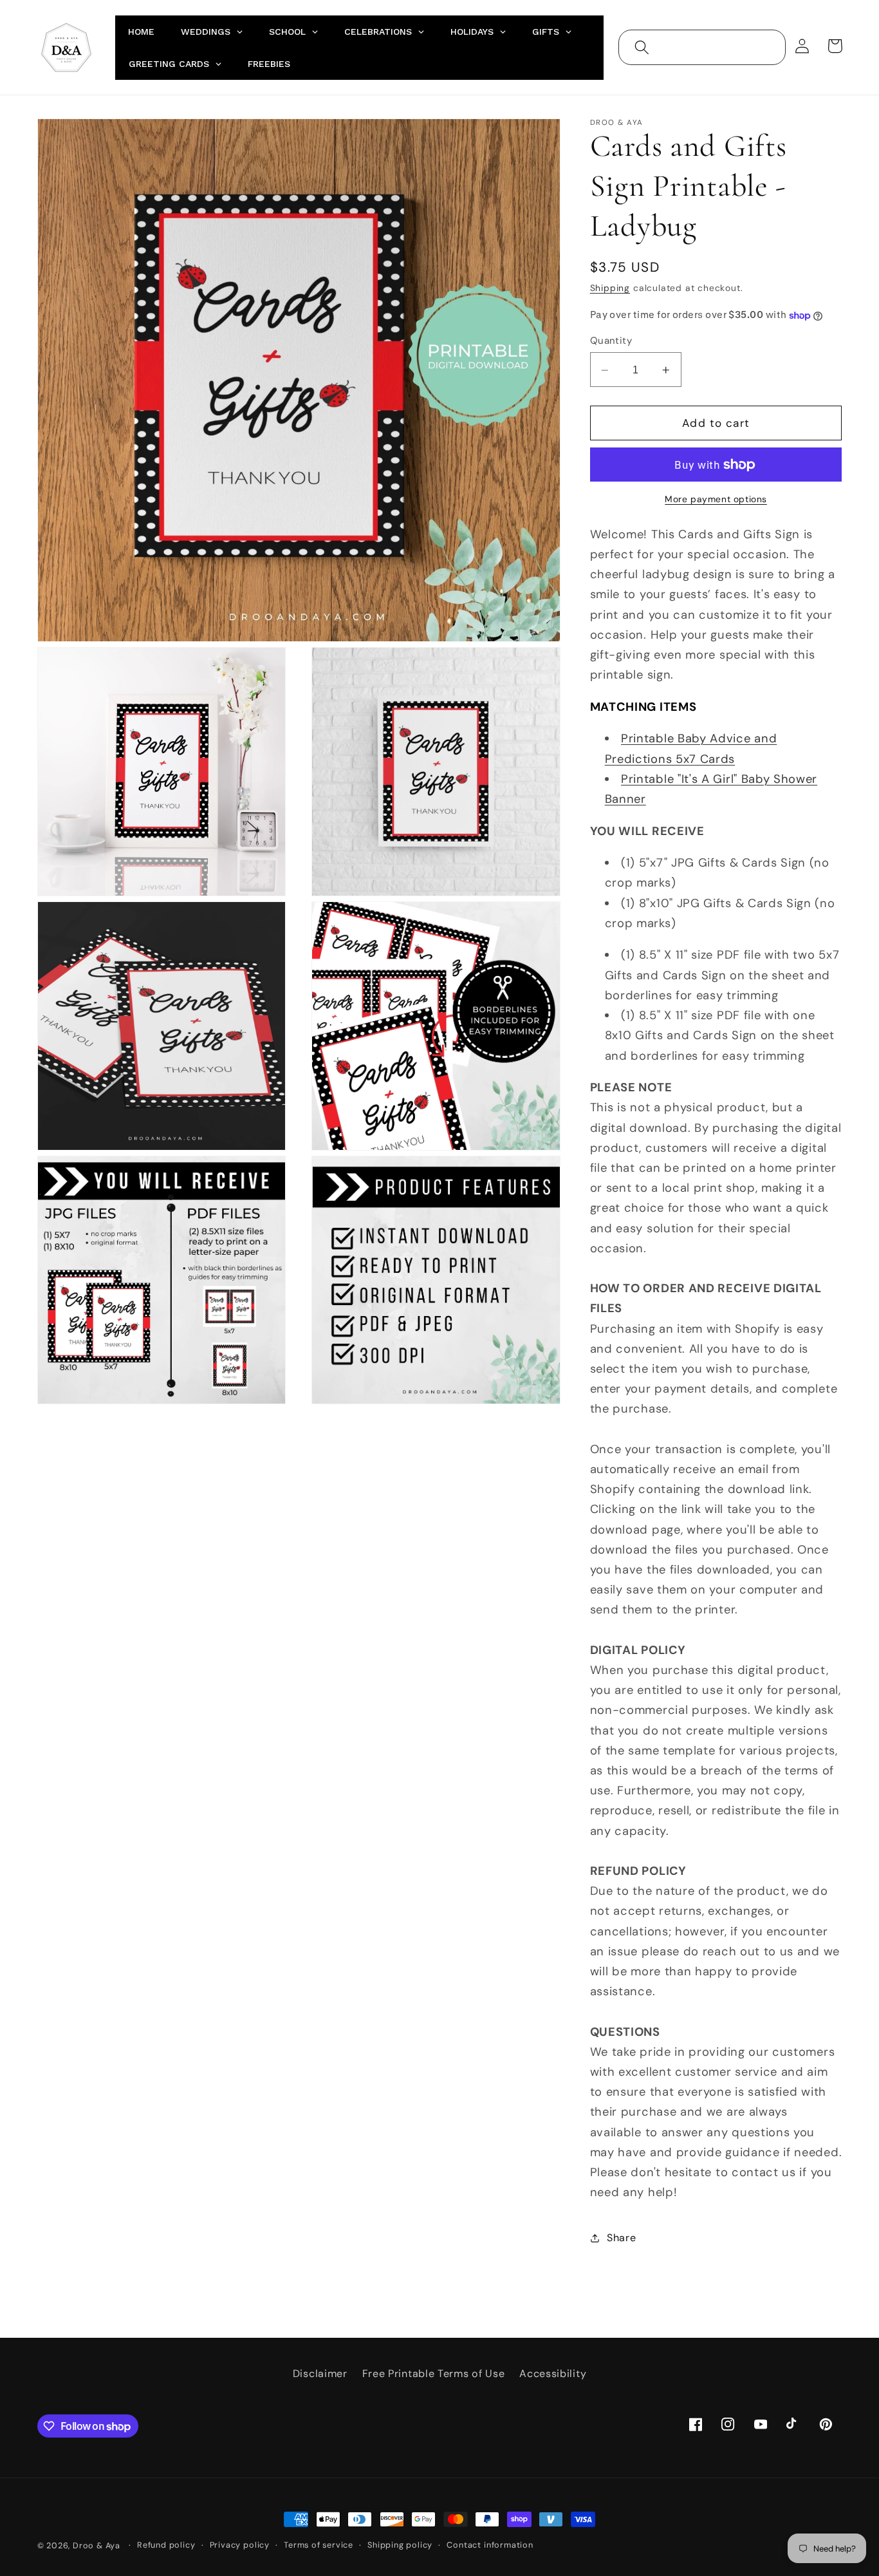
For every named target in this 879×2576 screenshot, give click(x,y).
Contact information (490, 2545)
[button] (642, 47)
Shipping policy (400, 2545)
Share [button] (621, 2238)
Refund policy (166, 2545)
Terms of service (319, 2545)
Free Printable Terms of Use (434, 2374)
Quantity (611, 341)
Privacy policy (240, 2545)
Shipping (610, 288)
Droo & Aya (98, 2545)
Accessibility (553, 2374)
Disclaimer (320, 2374)
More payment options (716, 500)
